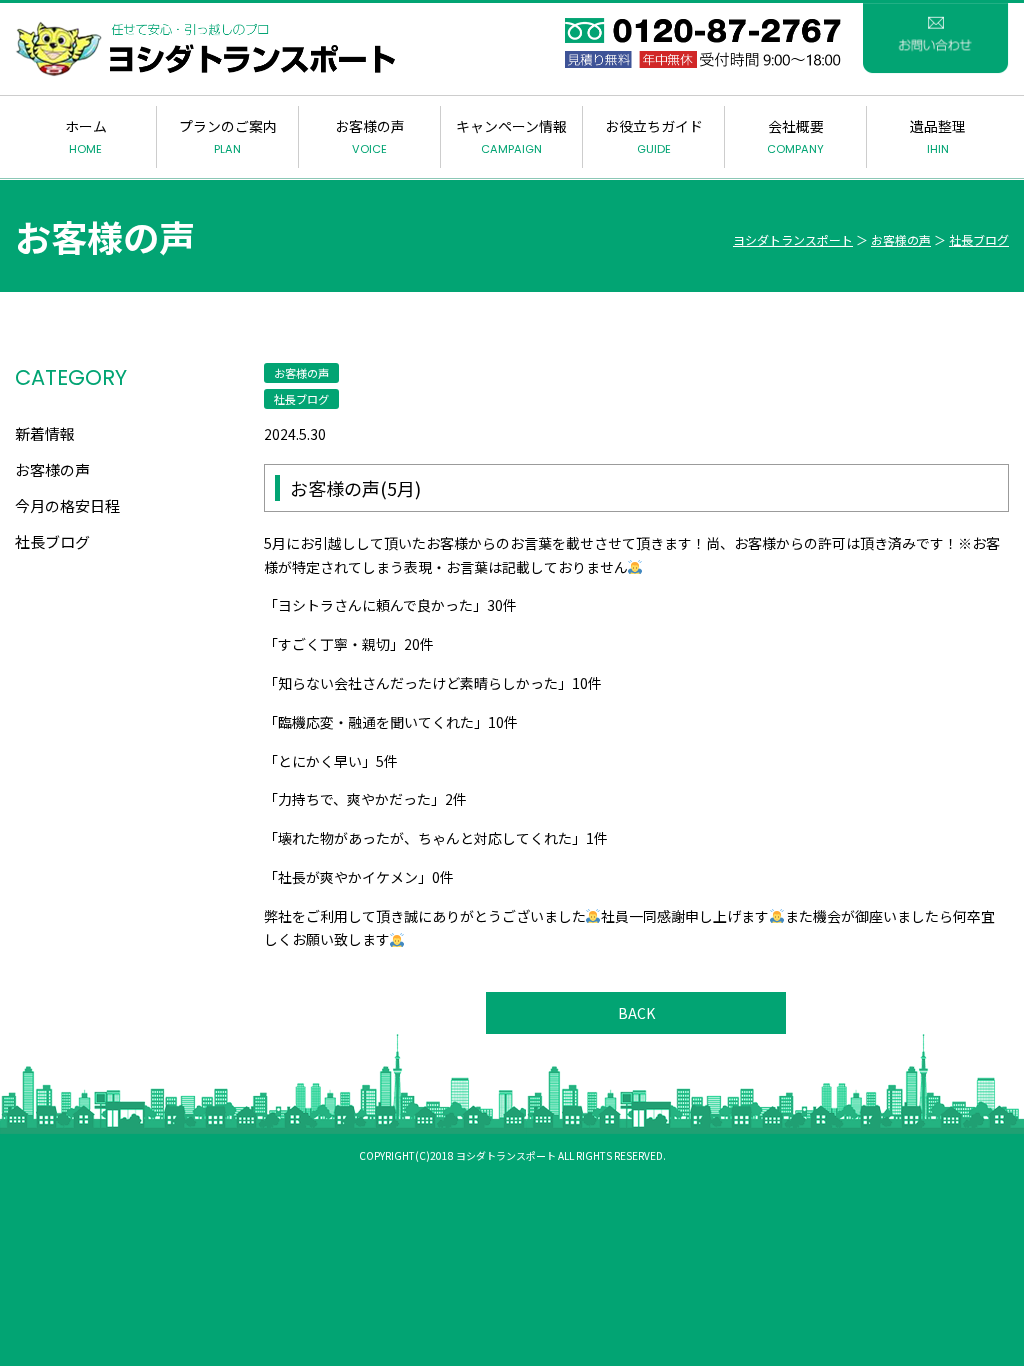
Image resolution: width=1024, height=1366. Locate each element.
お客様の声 (370, 136)
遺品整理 (938, 136)
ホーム (86, 136)
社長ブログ (979, 239)
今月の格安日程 (67, 505)
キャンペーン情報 (511, 136)
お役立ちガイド (654, 136)
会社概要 (795, 136)
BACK (636, 1013)
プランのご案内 (228, 136)
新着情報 (45, 433)
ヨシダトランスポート (793, 239)
